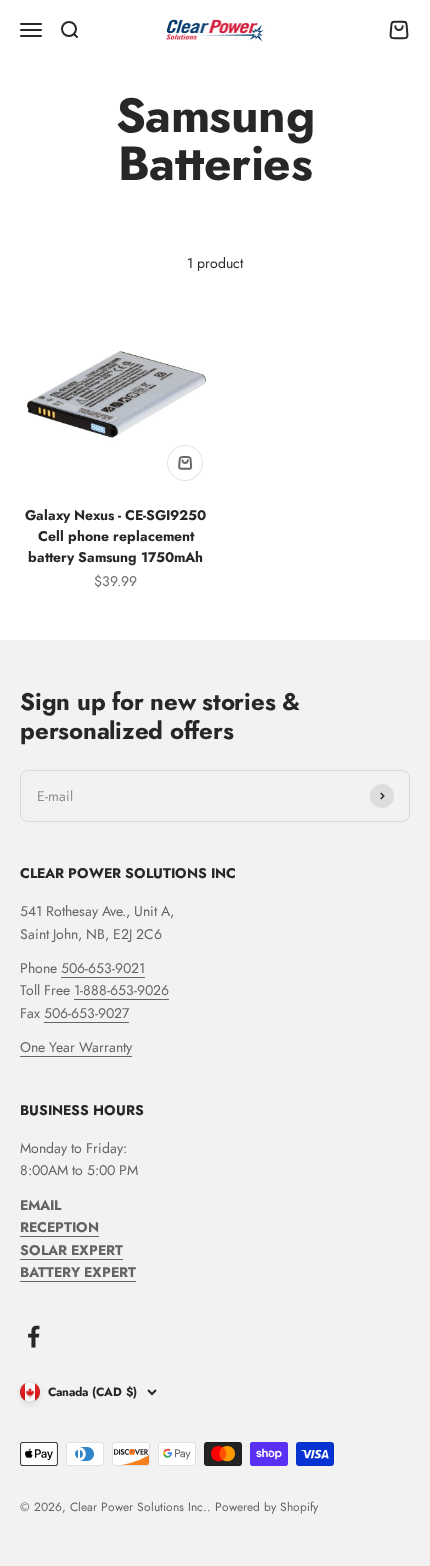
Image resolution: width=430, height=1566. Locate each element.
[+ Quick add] (185, 463)
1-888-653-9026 (121, 990)
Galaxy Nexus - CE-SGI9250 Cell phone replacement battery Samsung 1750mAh (115, 536)
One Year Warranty (76, 1047)
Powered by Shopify (266, 1507)
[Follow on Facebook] (33, 1336)
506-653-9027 (86, 1013)
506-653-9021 (103, 968)
